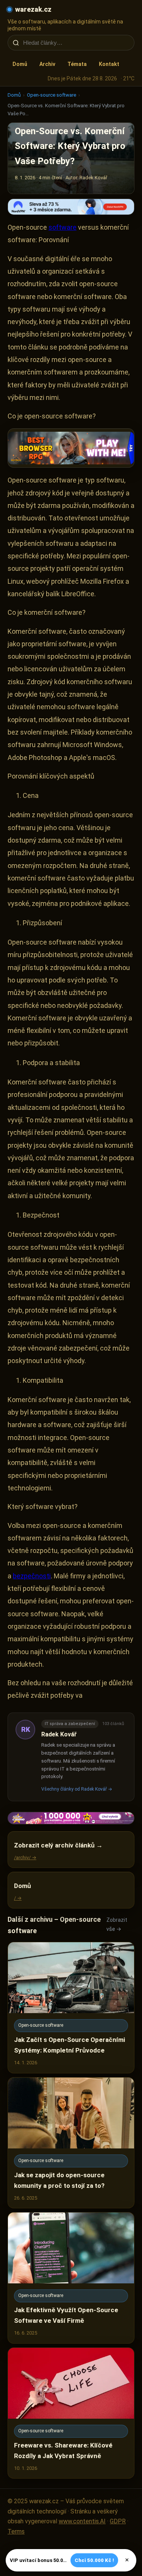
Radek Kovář (59, 1734)
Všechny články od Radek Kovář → (77, 1789)
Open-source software (51, 95)
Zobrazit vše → (117, 1924)
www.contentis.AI (82, 2521)
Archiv (47, 64)
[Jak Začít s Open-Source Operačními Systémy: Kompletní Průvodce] (71, 2008)
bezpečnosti (32, 1576)
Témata (77, 64)
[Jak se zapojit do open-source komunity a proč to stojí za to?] (71, 2143)
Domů (20, 64)
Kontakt (109, 64)
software (62, 227)
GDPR (118, 2521)
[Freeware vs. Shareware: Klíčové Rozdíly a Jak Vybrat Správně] (71, 2413)
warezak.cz (33, 9)
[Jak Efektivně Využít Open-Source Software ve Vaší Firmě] (71, 2278)
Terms (16, 2531)
